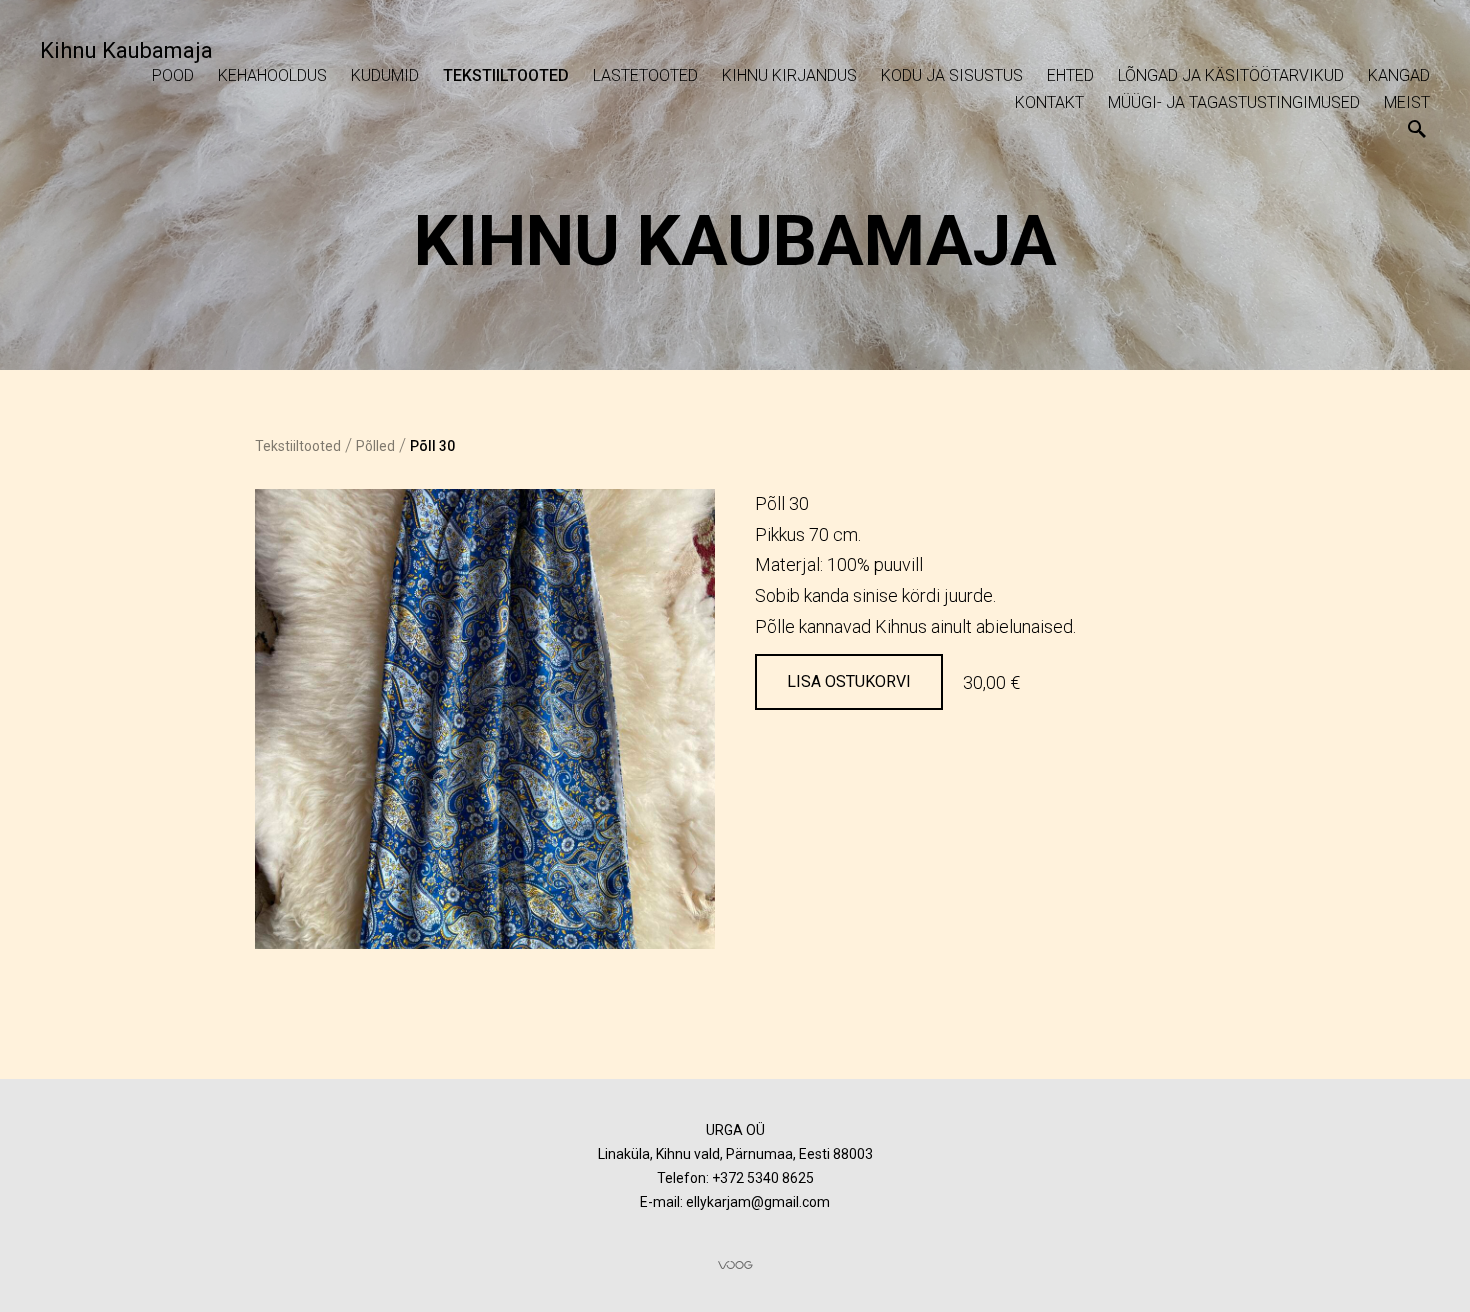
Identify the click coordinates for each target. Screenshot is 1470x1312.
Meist (1407, 102)
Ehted (1070, 75)
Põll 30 (432, 446)
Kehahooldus (272, 75)
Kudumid (385, 75)
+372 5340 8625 (763, 1178)
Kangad (1399, 75)
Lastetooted (645, 75)
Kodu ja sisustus (952, 75)
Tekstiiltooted (506, 75)
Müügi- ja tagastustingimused (1234, 102)
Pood (173, 75)
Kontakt (1049, 102)
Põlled (375, 446)
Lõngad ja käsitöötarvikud (1231, 75)
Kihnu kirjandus (789, 75)
